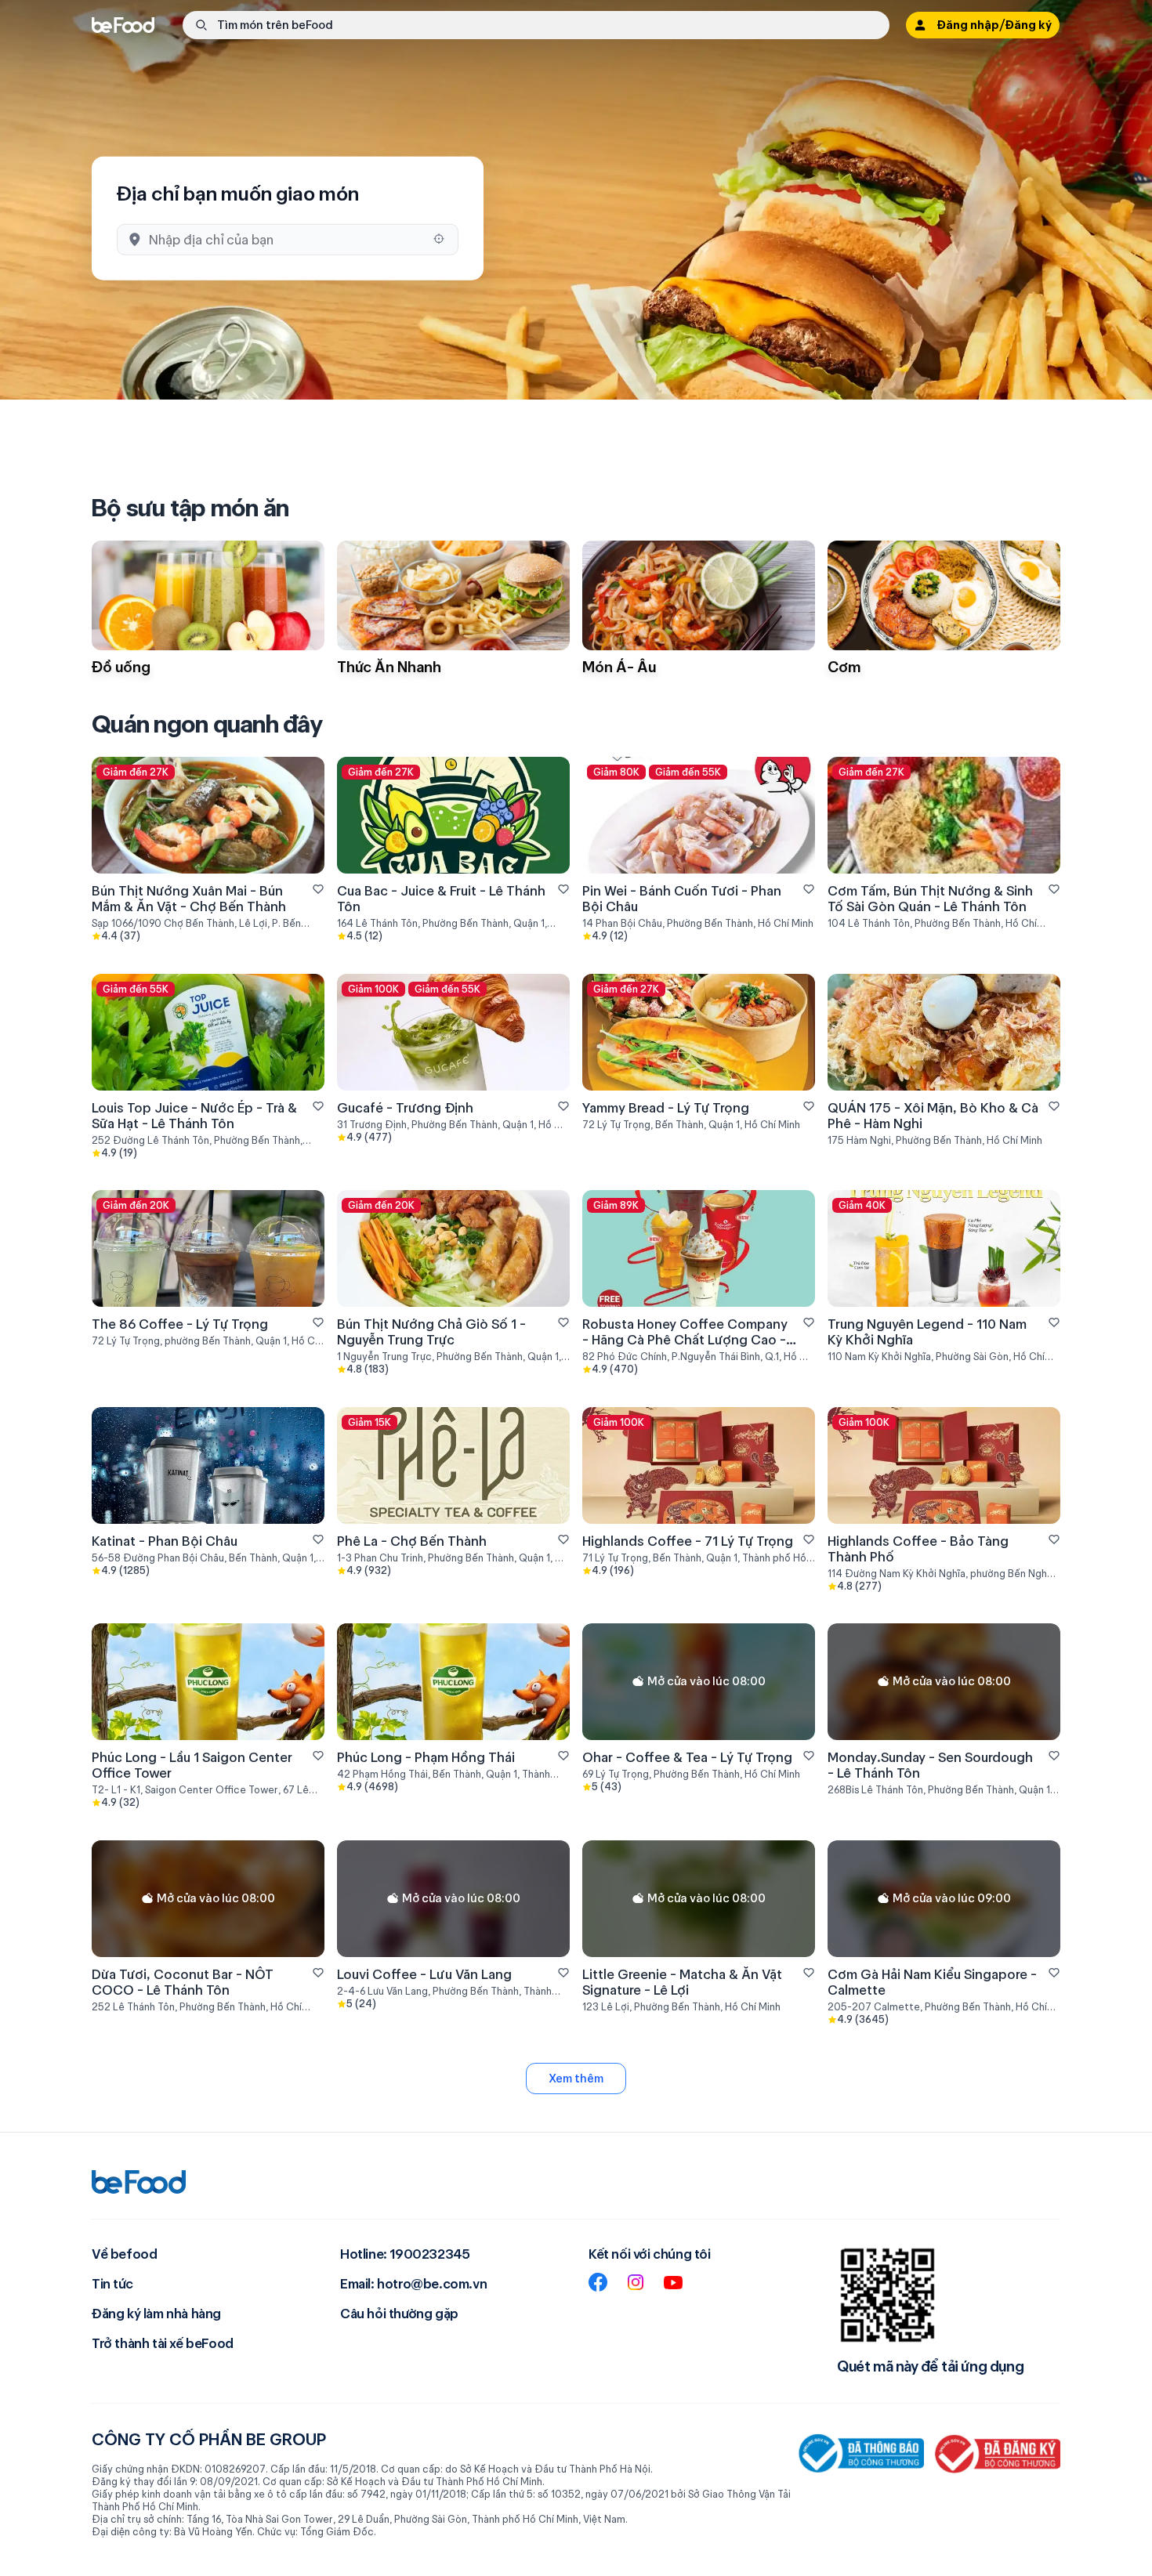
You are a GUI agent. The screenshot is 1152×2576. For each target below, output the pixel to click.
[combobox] (286, 239)
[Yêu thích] (318, 889)
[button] (536, 25)
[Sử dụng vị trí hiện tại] (439, 239)
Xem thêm (576, 2079)
